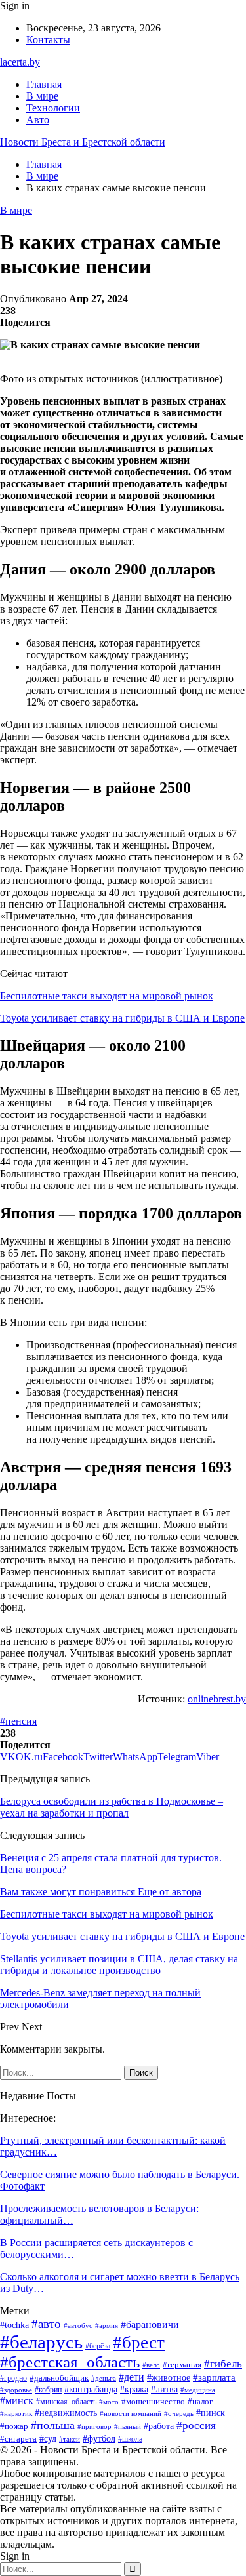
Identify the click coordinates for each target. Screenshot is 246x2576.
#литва (164, 2389)
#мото (109, 2402)
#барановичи (150, 2324)
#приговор (94, 2426)
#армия (107, 2325)
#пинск (211, 2413)
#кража (134, 2389)
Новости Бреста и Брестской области (83, 142)
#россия (196, 2425)
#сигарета (18, 2439)
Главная (44, 84)
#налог (200, 2401)
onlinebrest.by (217, 1699)
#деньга (104, 2378)
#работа (159, 2426)
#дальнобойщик (59, 2378)
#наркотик (16, 2413)
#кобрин (48, 2390)
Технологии (53, 108)
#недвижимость (66, 2413)
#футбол (99, 2438)
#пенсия (18, 1721)
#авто (46, 2324)
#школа (130, 2439)
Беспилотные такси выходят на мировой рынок (107, 996)
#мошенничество (153, 2401)
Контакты (48, 40)
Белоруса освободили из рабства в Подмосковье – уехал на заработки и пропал (112, 1807)
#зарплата (214, 2377)
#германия (182, 2365)
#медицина (198, 2390)
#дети (132, 2377)
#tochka (14, 2325)
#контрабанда (91, 2389)
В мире (42, 96)
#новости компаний (131, 2413)
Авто (38, 120)
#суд (48, 2439)
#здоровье (16, 2390)
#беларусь (41, 2342)
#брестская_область (70, 2362)
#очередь (179, 2414)
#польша (53, 2425)
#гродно (13, 2378)
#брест (139, 2343)
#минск (17, 2401)
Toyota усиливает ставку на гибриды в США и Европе (122, 1018)
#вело (151, 2365)
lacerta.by (20, 62)
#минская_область (66, 2402)
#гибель (223, 2364)
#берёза (98, 2346)
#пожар (14, 2426)
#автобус (78, 2325)
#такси (70, 2439)
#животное (169, 2377)
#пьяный (128, 2426)
